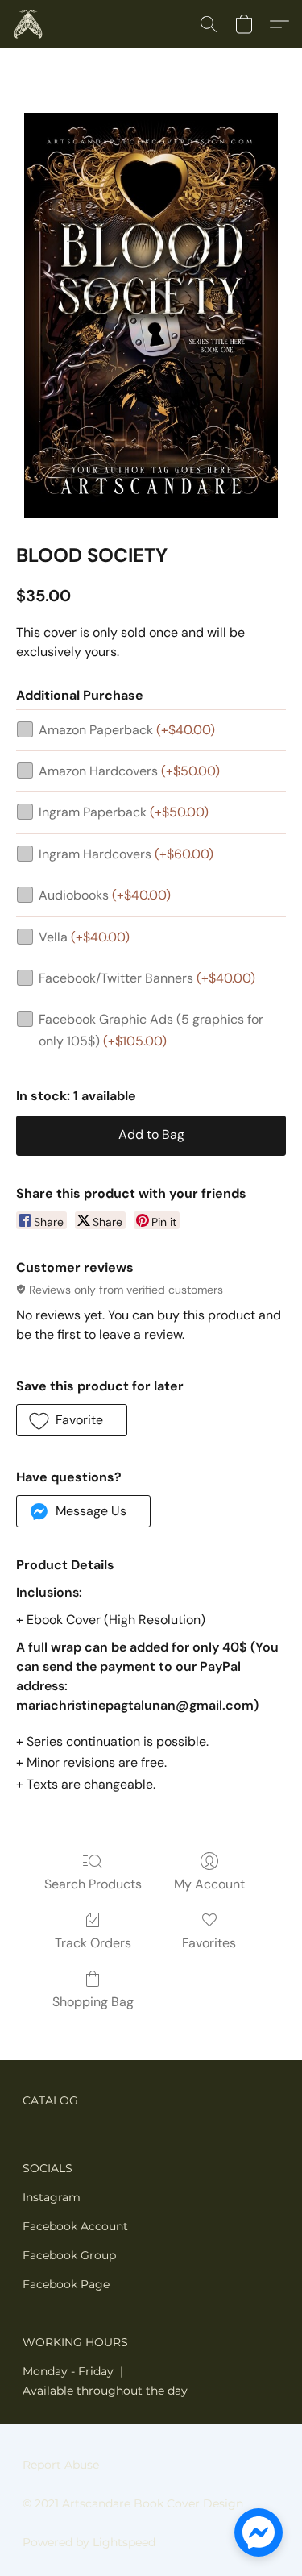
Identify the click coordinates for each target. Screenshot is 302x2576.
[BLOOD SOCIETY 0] (151, 316)
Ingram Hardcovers (126, 854)
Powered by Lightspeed (89, 2542)
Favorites (209, 1943)
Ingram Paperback (124, 812)
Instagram (52, 2197)
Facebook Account (75, 2226)
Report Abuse (61, 2465)
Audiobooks (105, 895)
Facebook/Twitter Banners (147, 978)
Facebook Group (69, 2255)
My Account (209, 1884)
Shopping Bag (93, 2002)
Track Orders (93, 1943)
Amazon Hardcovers (129, 771)
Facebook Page (66, 2284)
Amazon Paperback (127, 730)
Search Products (93, 1884)
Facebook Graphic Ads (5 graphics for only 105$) (151, 1030)
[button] (29, 24)
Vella (84, 937)
